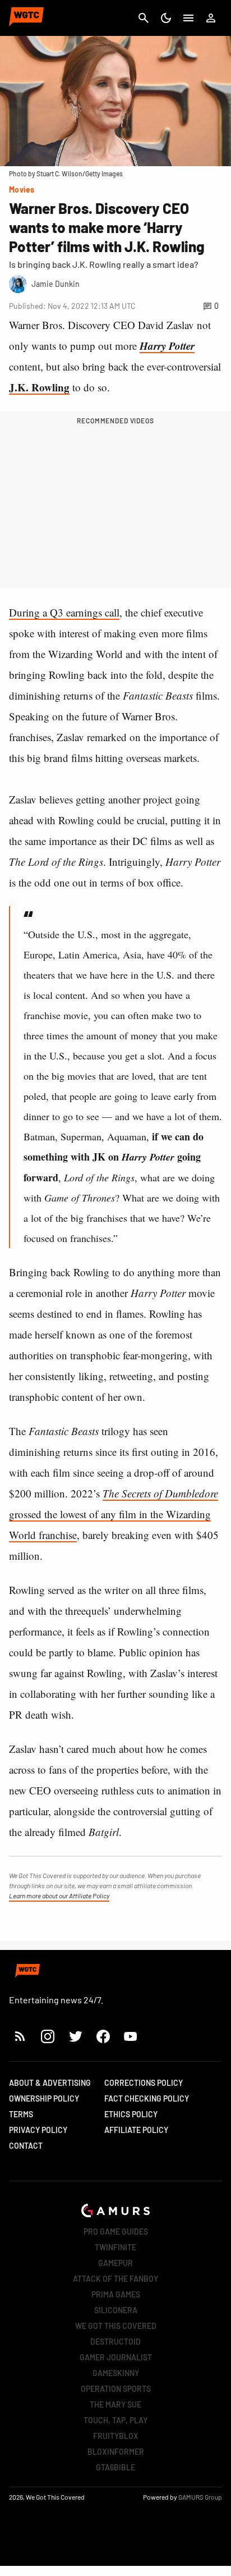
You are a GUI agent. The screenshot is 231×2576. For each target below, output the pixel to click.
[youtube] (131, 2036)
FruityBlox (116, 2436)
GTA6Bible (115, 2467)
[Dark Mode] (166, 18)
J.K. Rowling (39, 387)
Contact (26, 2146)
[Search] (144, 18)
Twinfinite (115, 2247)
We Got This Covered (116, 2326)
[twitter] (75, 2036)
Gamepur (115, 2263)
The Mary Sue (115, 2404)
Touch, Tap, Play (115, 2420)
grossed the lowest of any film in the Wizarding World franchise (114, 1514)
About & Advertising (50, 2083)
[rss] (20, 2036)
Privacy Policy (38, 2130)
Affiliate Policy (136, 2130)
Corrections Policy (144, 2083)
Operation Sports (116, 2389)
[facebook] (103, 2036)
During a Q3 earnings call (64, 612)
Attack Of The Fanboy (115, 2279)
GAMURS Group (200, 2497)
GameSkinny (116, 2373)
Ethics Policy (131, 2114)
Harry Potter (167, 346)
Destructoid (115, 2342)
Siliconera (116, 2310)
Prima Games (116, 2294)
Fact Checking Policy (147, 2098)
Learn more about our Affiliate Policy (59, 1896)
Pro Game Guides (116, 2232)
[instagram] (47, 2036)
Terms (21, 2114)
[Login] (211, 18)
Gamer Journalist (116, 2357)
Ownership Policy (44, 2098)
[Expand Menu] (188, 18)
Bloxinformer (116, 2452)
